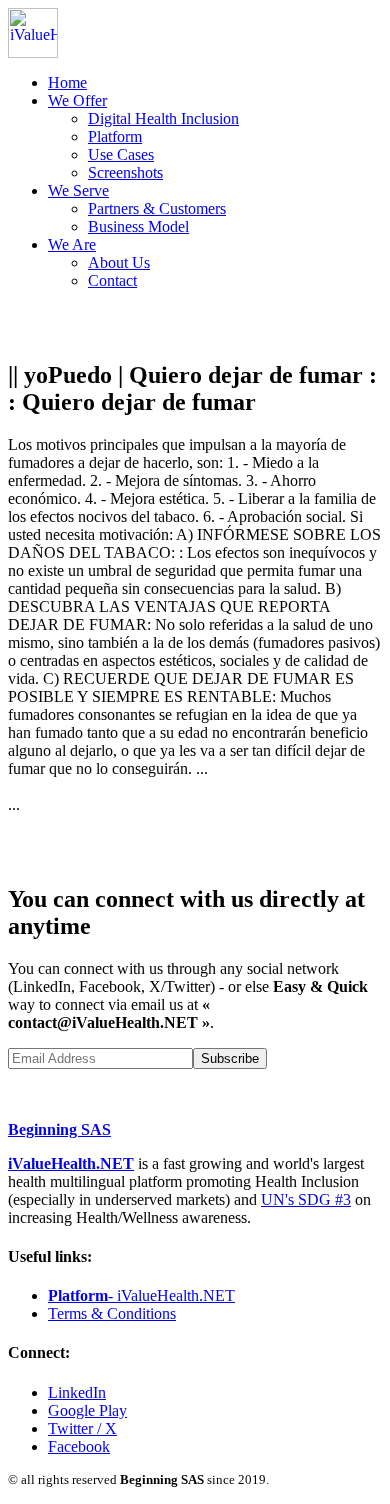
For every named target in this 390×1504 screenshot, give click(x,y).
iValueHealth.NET (71, 1163)
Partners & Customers (157, 208)
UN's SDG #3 (306, 1199)
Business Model (138, 226)
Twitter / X (82, 1428)
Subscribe (230, 1058)
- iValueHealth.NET (141, 1295)
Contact (112, 280)
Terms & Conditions (112, 1313)
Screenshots (125, 172)
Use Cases (121, 154)
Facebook (79, 1446)
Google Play (87, 1410)
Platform (115, 136)
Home (67, 82)
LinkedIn (77, 1392)
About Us (119, 262)
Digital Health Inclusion (163, 118)
